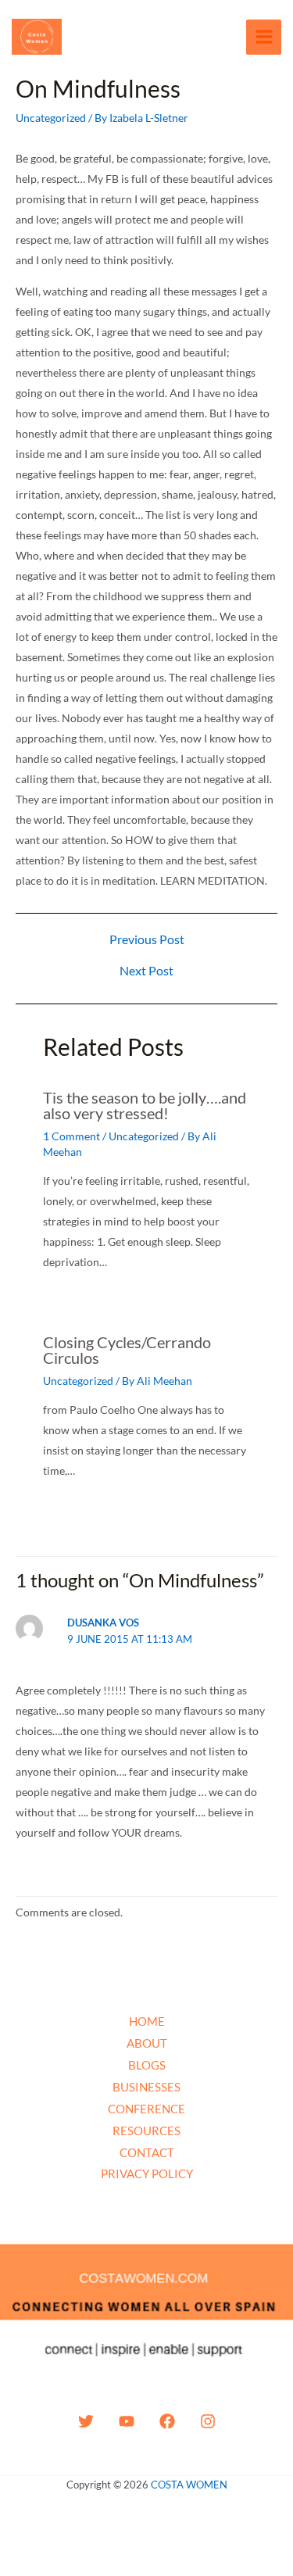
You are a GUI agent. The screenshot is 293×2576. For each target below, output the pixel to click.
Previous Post (147, 939)
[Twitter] (86, 2421)
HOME (147, 2021)
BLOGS (147, 2065)
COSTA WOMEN (189, 2485)
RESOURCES (146, 2131)
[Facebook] (167, 2421)
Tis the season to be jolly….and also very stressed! (145, 1105)
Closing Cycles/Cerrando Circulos (127, 1350)
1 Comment (71, 1136)
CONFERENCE (146, 2109)
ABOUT (147, 2043)
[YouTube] (127, 2421)
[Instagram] (208, 2421)
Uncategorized (51, 118)
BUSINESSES (146, 2087)
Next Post (146, 971)
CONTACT (147, 2152)
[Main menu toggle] (264, 37)
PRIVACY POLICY (147, 2173)
